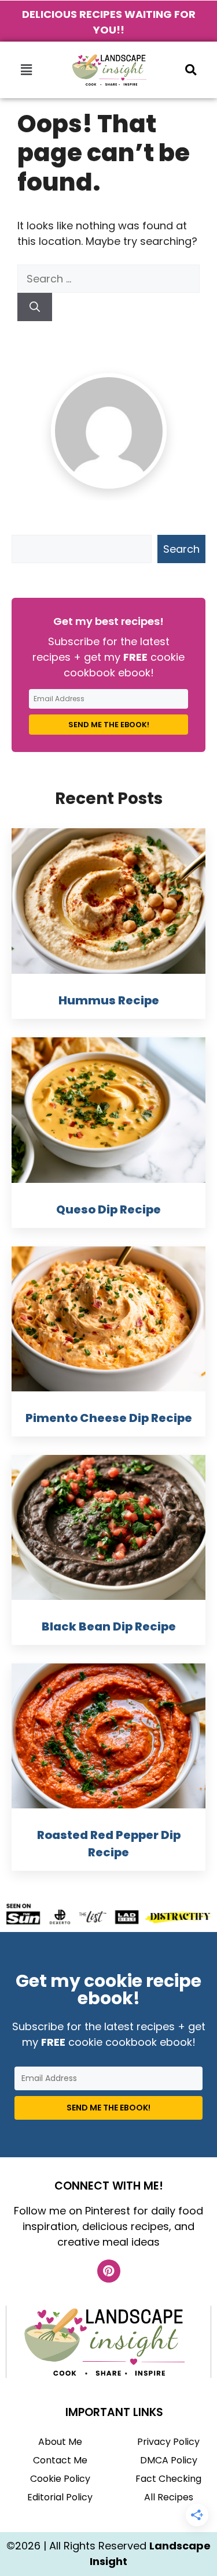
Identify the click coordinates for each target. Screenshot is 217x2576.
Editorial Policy (60, 2497)
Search (181, 549)
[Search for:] (108, 279)
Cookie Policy (60, 2479)
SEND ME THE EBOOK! (109, 725)
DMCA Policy (169, 2460)
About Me (60, 2442)
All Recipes (169, 2497)
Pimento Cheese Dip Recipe (109, 1418)
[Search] (35, 307)
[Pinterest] (109, 2271)
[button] (26, 70)
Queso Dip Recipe (108, 1209)
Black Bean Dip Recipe (109, 1626)
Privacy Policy (168, 2442)
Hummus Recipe (109, 1000)
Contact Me (60, 2460)
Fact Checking (168, 2479)
